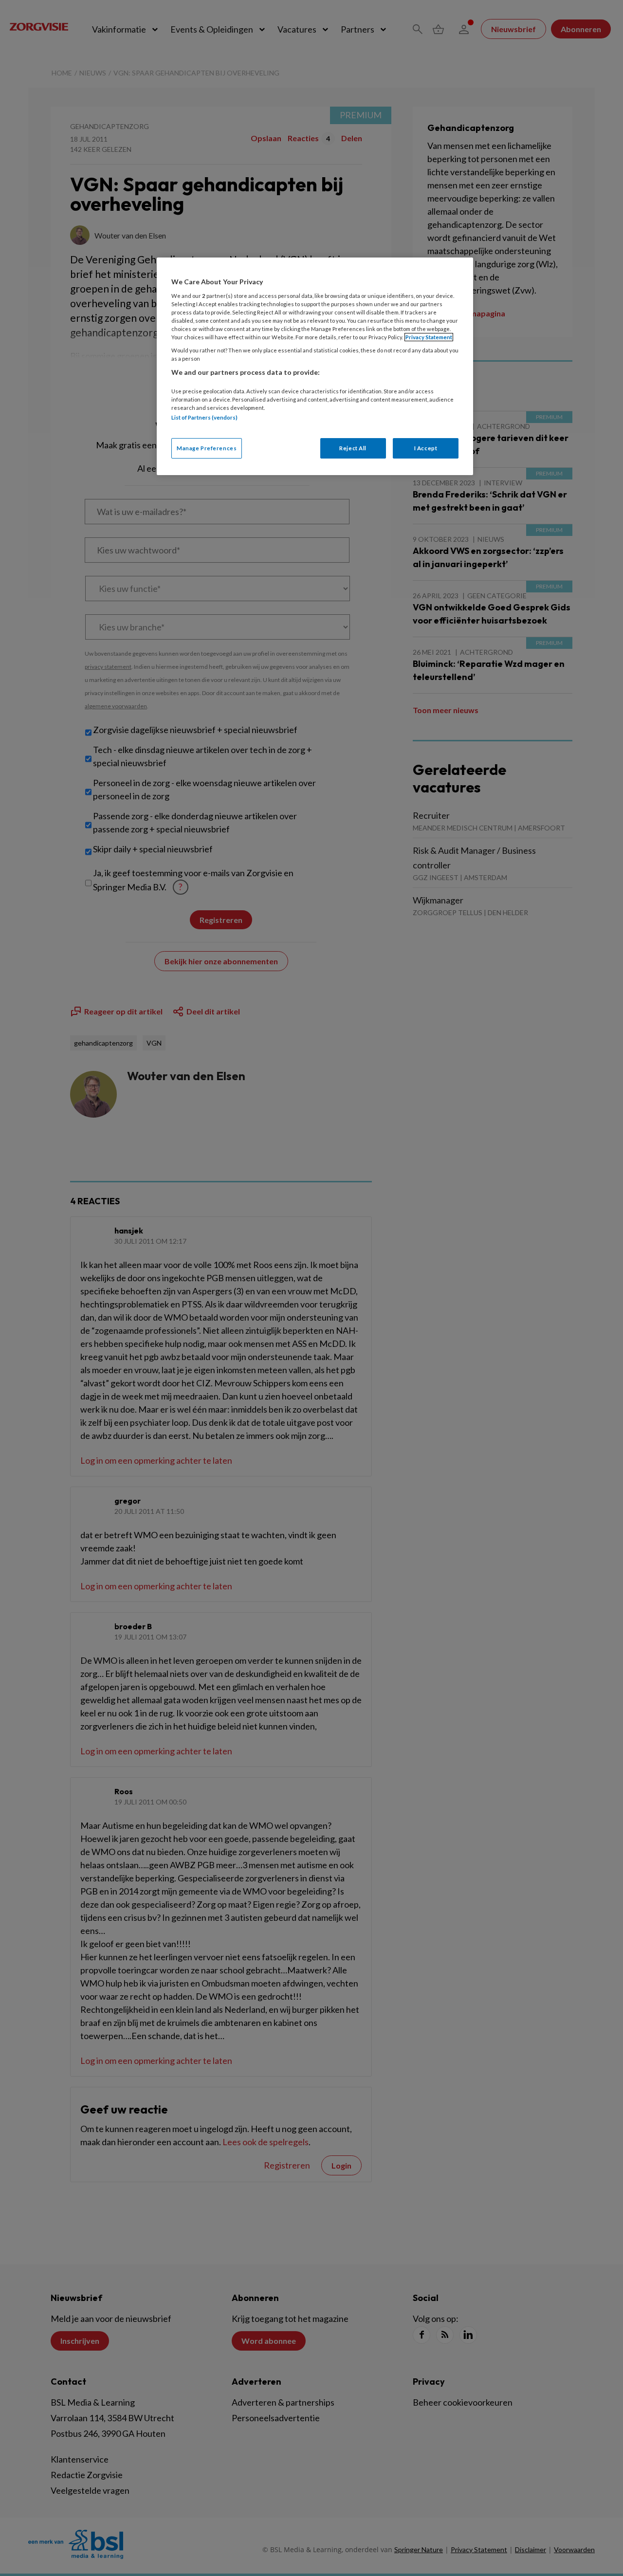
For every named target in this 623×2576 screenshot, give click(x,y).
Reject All (353, 448)
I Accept (426, 448)
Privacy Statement (429, 337)
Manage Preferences (207, 448)
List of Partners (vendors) (204, 417)
